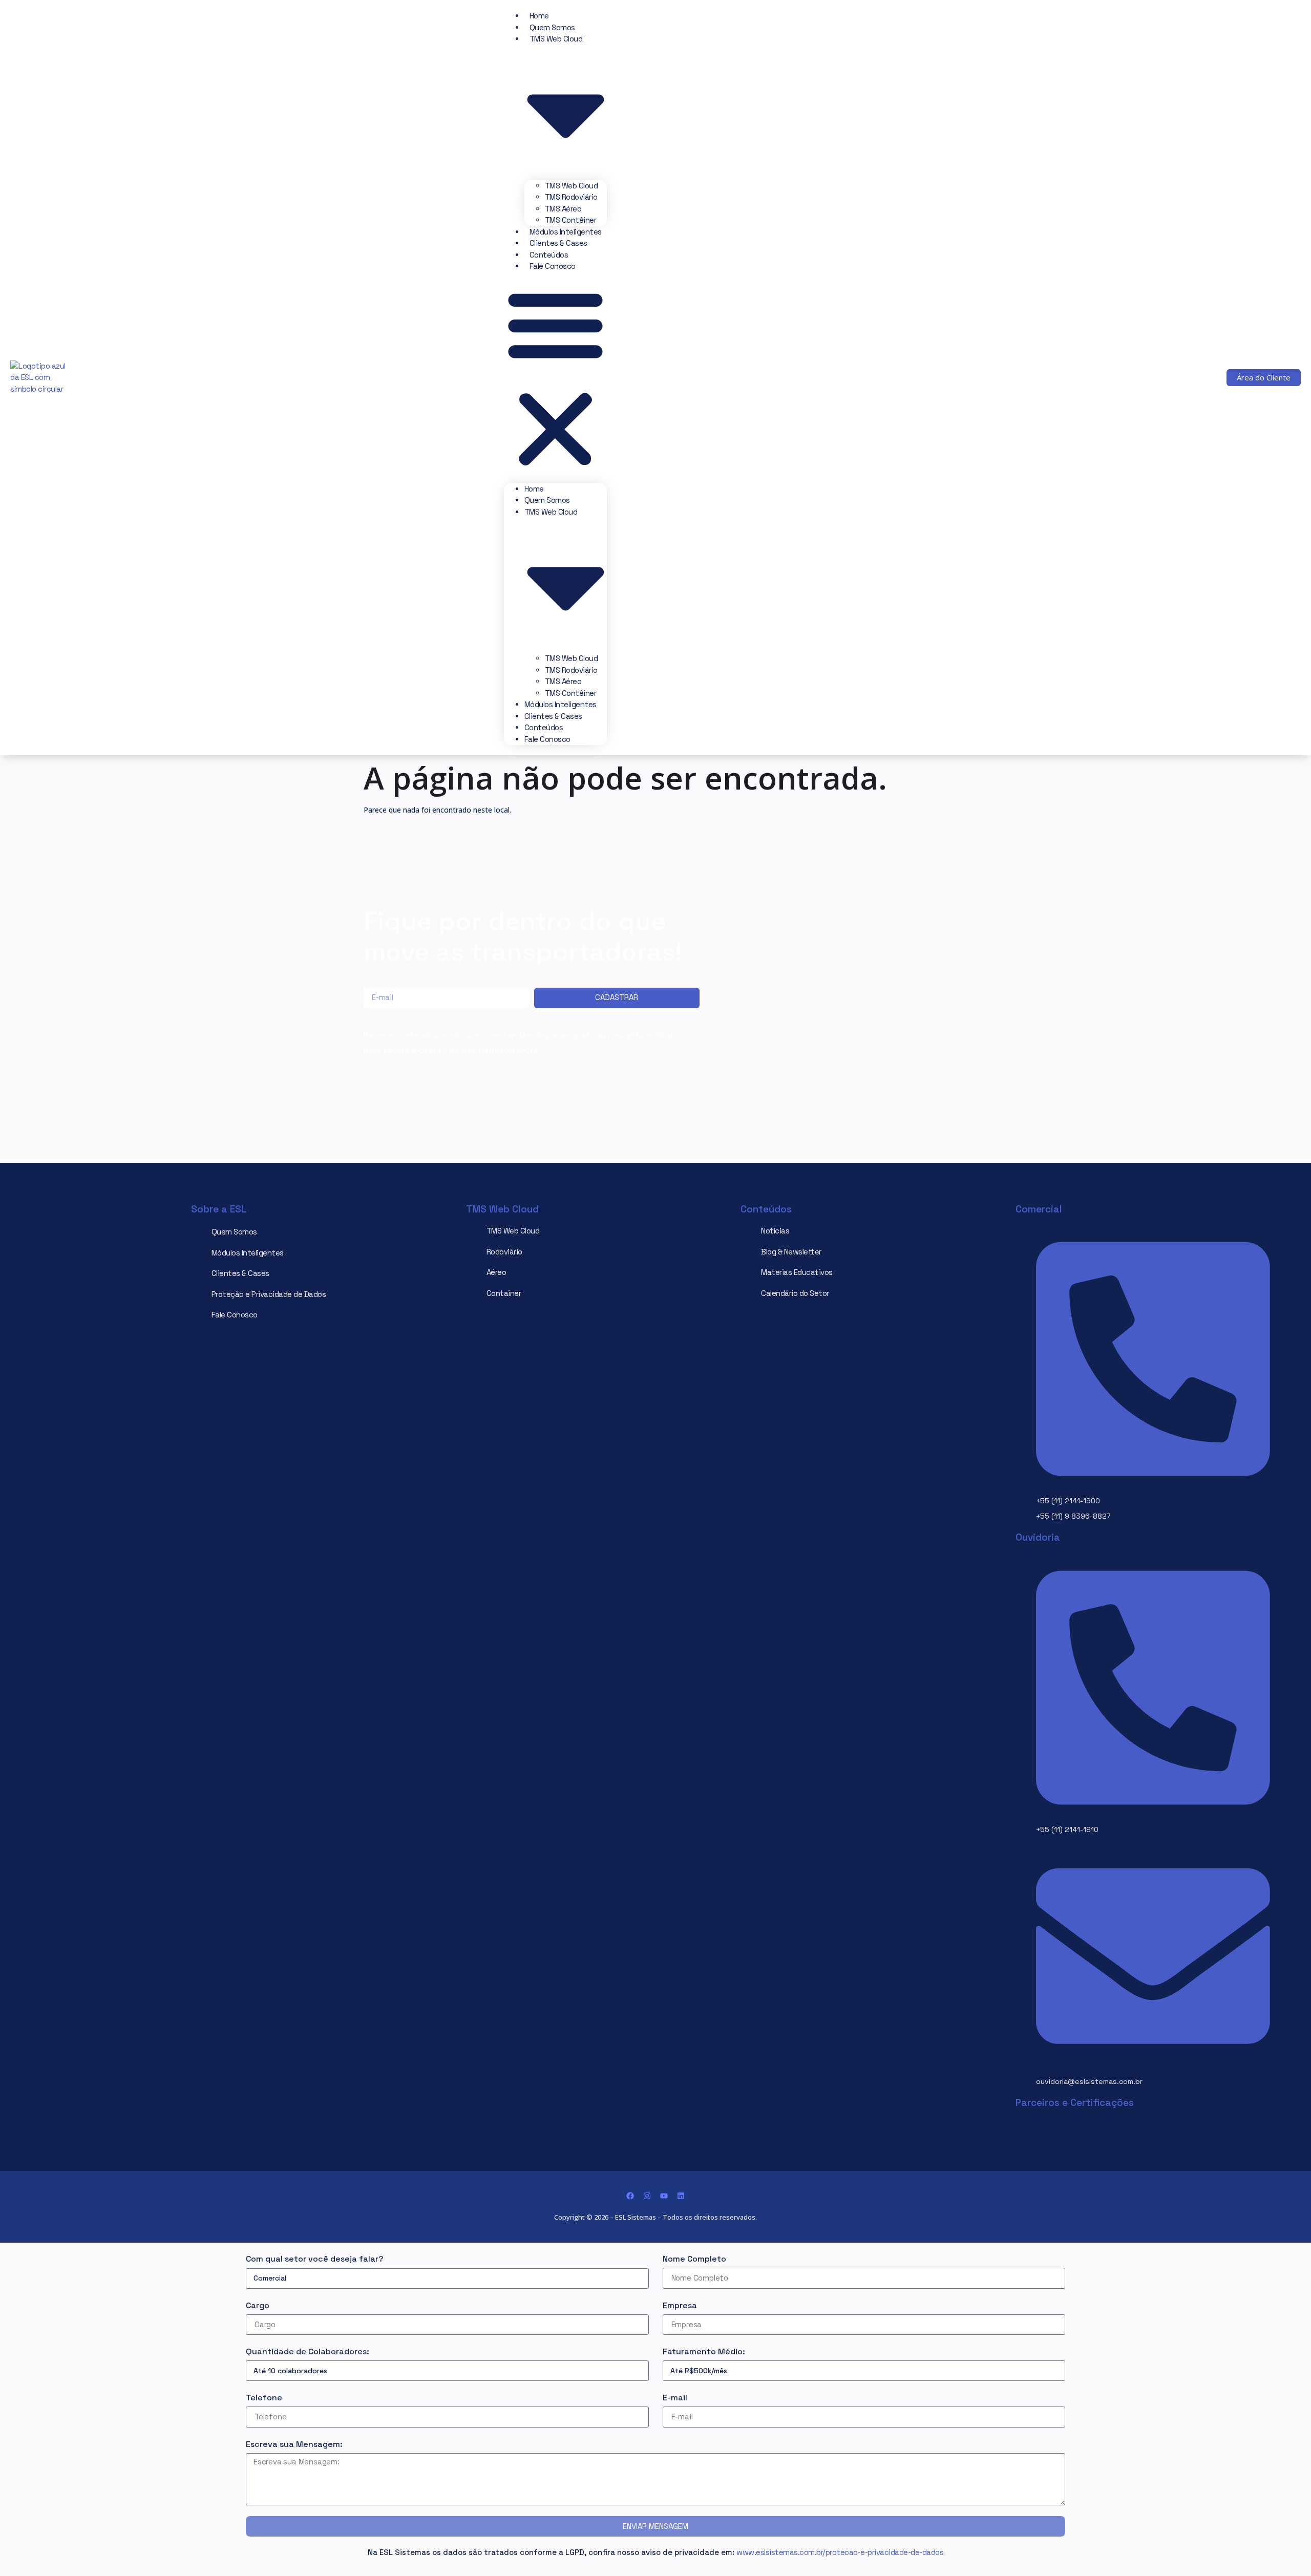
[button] (555, 378)
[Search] (1068, 394)
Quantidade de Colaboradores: (308, 2351)
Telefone (264, 2398)
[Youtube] (664, 2196)
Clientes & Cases (558, 243)
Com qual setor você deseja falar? (315, 2259)
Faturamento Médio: (704, 2351)
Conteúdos (549, 255)
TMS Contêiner (571, 220)
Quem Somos (552, 27)
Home (539, 16)
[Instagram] (647, 2196)
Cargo (258, 2305)
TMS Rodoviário (571, 197)
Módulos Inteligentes (566, 232)
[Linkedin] (681, 2196)
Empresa (680, 2305)
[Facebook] (630, 2196)
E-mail (675, 2398)
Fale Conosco (553, 266)
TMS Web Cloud (572, 186)
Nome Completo (694, 2259)
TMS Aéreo (563, 209)
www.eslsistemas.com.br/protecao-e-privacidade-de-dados (840, 2552)
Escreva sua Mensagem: (294, 2444)
